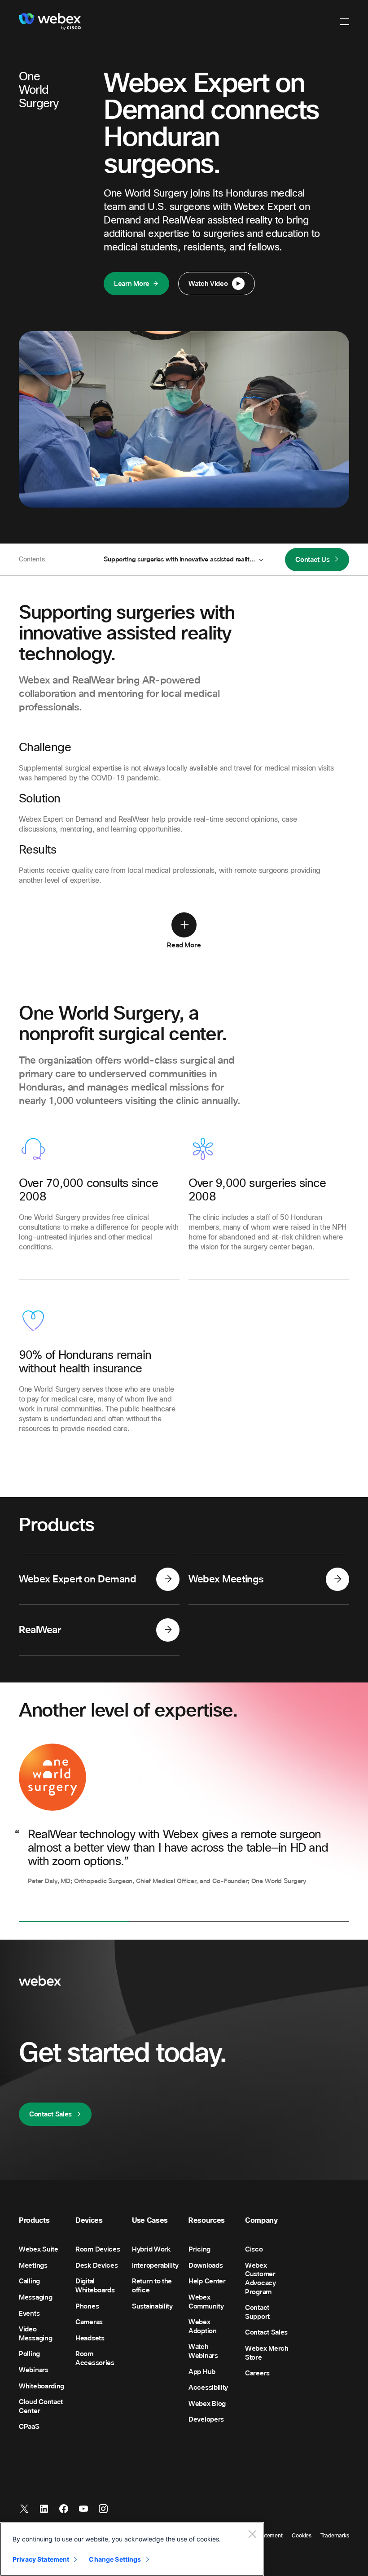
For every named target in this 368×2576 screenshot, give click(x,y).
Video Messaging (35, 2334)
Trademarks (335, 2536)
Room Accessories (95, 2358)
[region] (132, 2549)
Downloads (206, 2265)
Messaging (35, 2297)
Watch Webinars (203, 2351)
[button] (345, 22)
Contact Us (312, 560)
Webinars (34, 2370)
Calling (29, 2281)
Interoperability (155, 2265)
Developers (206, 2419)
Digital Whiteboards (95, 2286)
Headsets (90, 2338)
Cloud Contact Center (41, 2406)
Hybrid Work (151, 2249)
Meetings (33, 2265)
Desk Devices (96, 2265)
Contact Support (257, 2312)
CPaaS (29, 2427)
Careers (257, 2373)
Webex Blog (207, 2404)
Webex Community (206, 2302)
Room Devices (98, 2249)
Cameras (89, 2322)
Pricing (199, 2249)
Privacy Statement (41, 2559)
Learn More (132, 284)
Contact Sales (50, 2114)
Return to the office (152, 2286)
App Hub (202, 2372)
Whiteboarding (42, 2386)
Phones (87, 2306)
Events (29, 2313)
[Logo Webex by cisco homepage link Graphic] (50, 22)
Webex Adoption (203, 2326)
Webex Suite (39, 2249)
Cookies (302, 2536)
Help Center (207, 2281)
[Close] (252, 2534)
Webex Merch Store (267, 2353)
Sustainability (152, 2306)
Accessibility (208, 2388)
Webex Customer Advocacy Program (261, 2279)
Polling (29, 2354)
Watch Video (208, 284)
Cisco (254, 2249)
